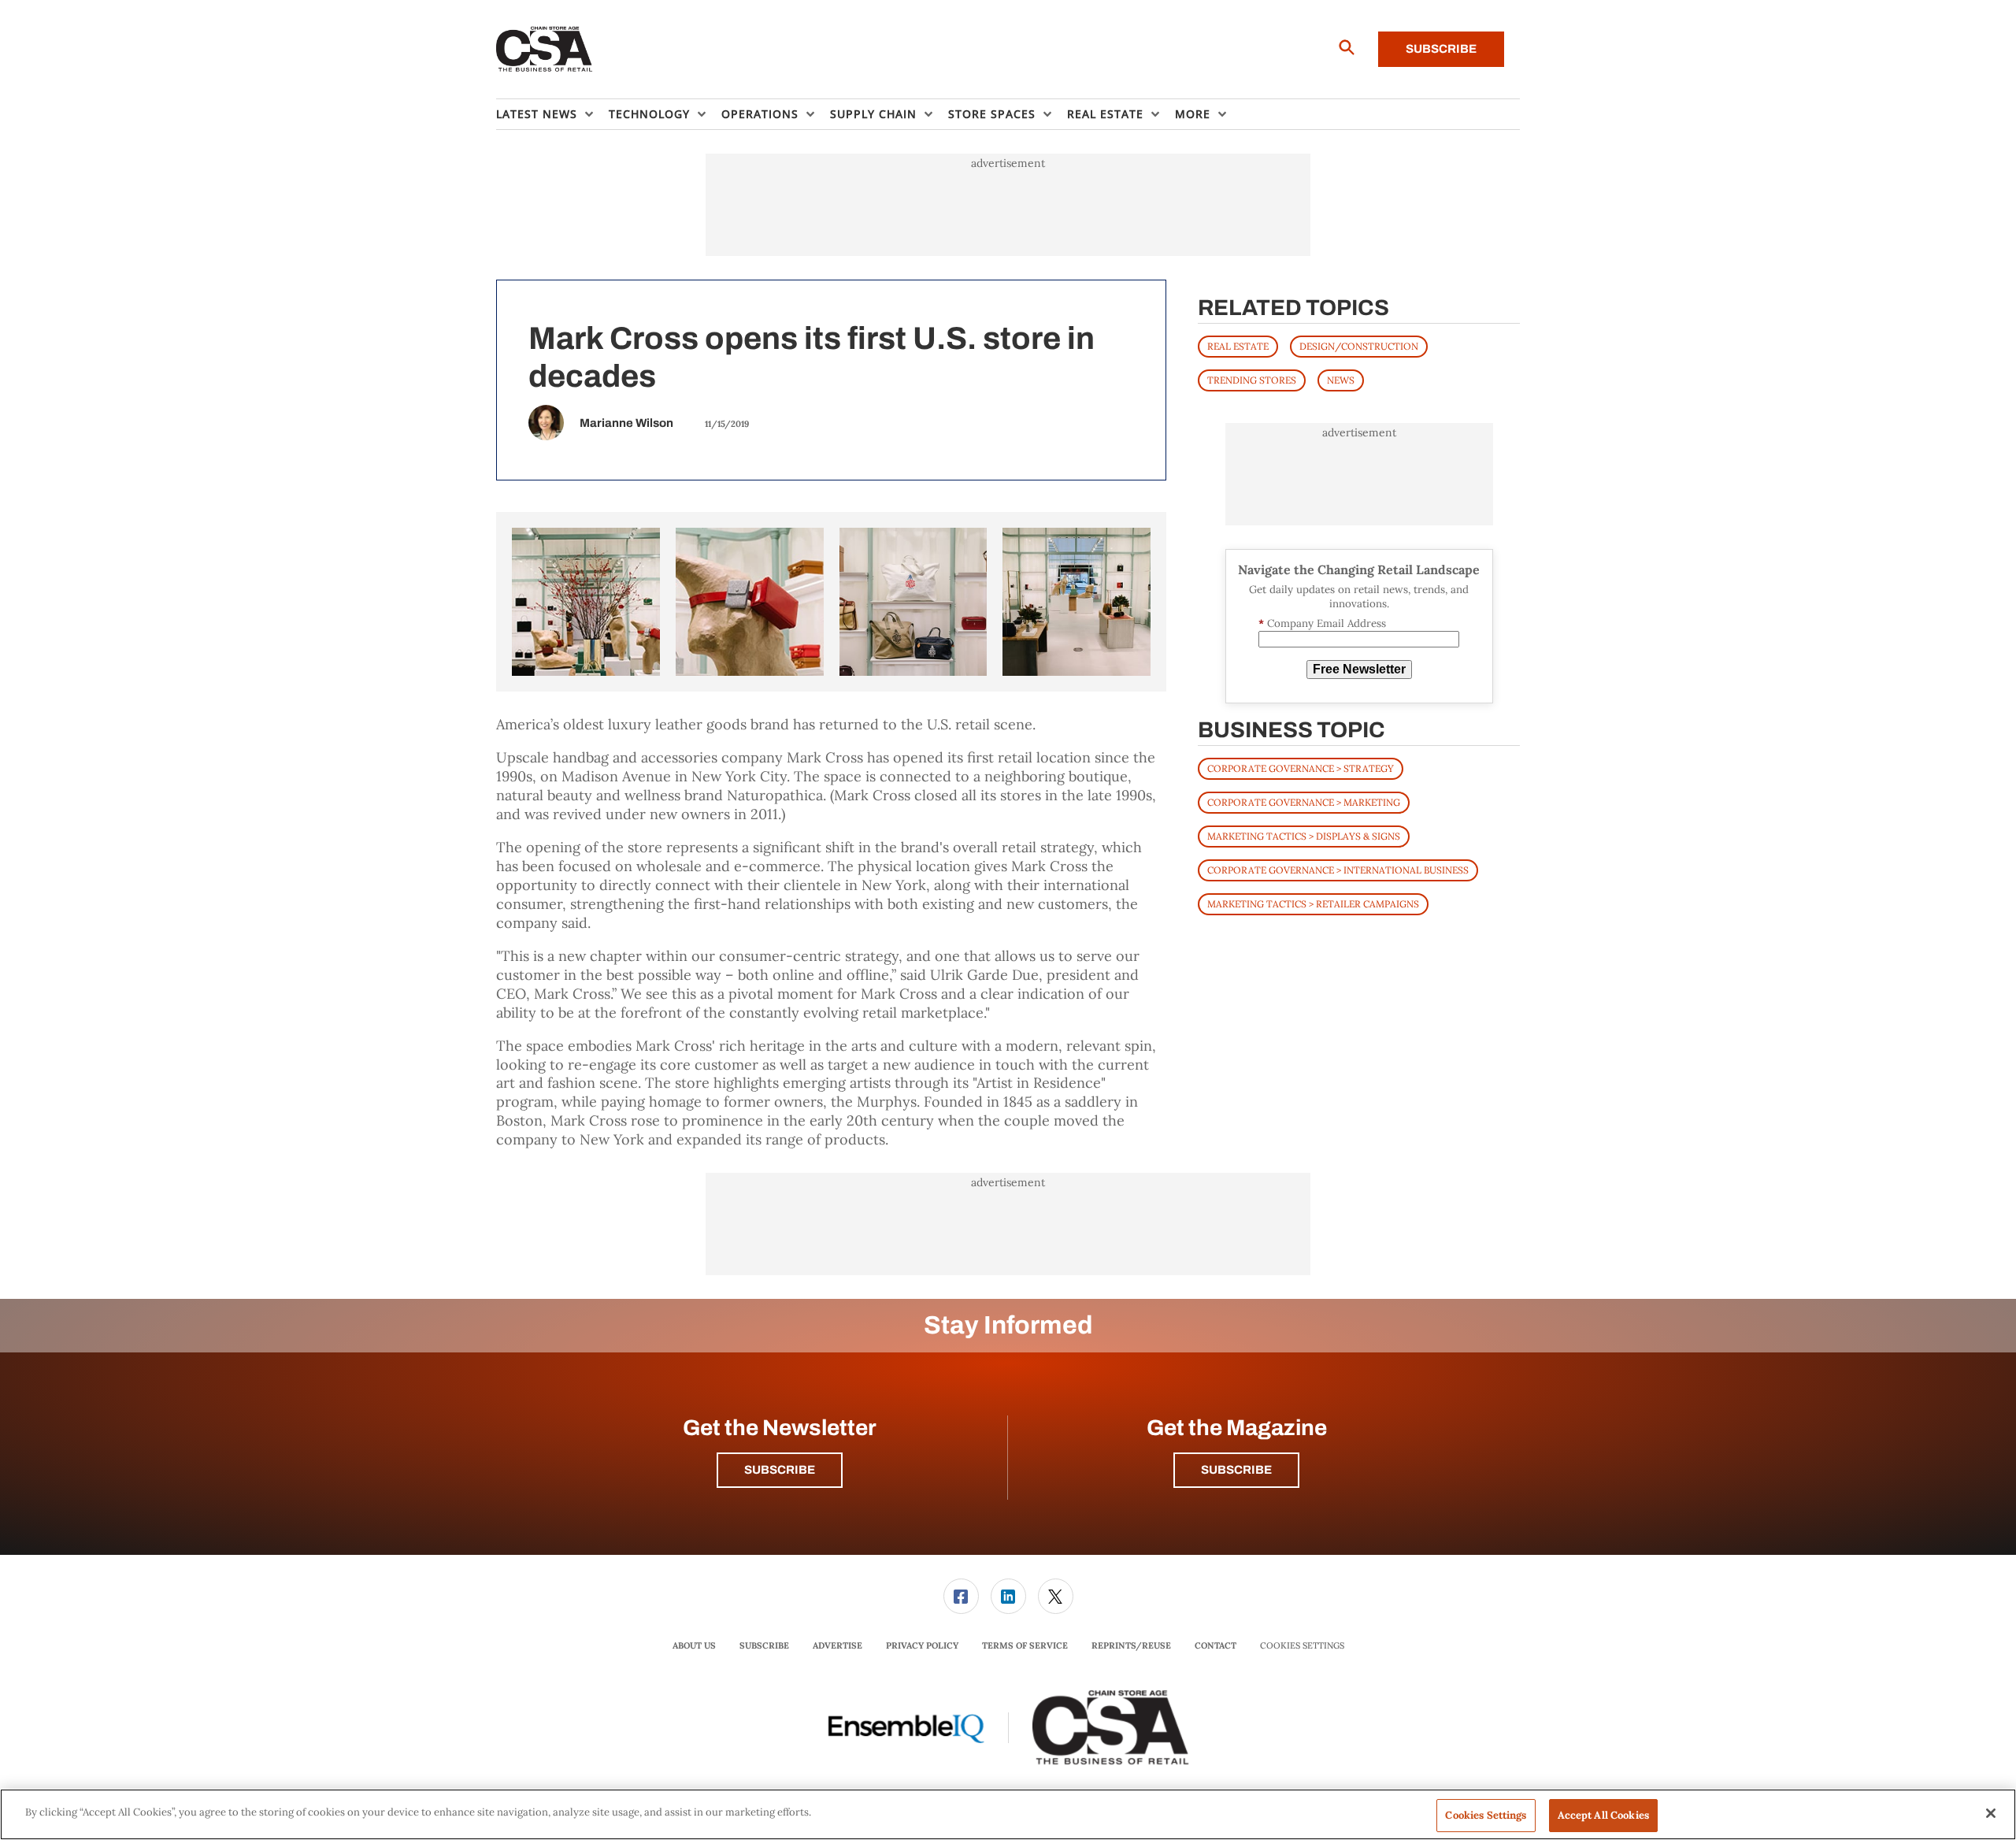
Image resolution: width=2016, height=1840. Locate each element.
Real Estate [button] (1105, 114)
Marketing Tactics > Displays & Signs (1304, 836)
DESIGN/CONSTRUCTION (1359, 346)
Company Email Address (1322, 623)
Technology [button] (649, 114)
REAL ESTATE (1238, 346)
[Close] (1991, 1813)
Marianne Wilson (626, 423)
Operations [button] (760, 114)
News (1341, 380)
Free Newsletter (1359, 669)
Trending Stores (1252, 380)
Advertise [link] (838, 1645)
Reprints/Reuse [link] (1131, 1645)
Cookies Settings (1302, 1646)
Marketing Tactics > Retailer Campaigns (1313, 904)
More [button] (1193, 114)
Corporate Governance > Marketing (1304, 802)
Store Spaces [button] (992, 114)
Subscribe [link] (764, 1645)
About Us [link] (694, 1645)
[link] (961, 1596)
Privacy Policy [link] (922, 1645)
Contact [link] (1216, 1645)
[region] (1008, 1814)
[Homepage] (545, 50)
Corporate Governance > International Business (1338, 870)
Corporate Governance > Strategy (1301, 768)
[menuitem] (552, 114)
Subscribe (1441, 49)
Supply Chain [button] (873, 114)
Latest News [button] (537, 114)
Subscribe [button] (780, 1470)
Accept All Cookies (1603, 1815)
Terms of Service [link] (1025, 1645)
